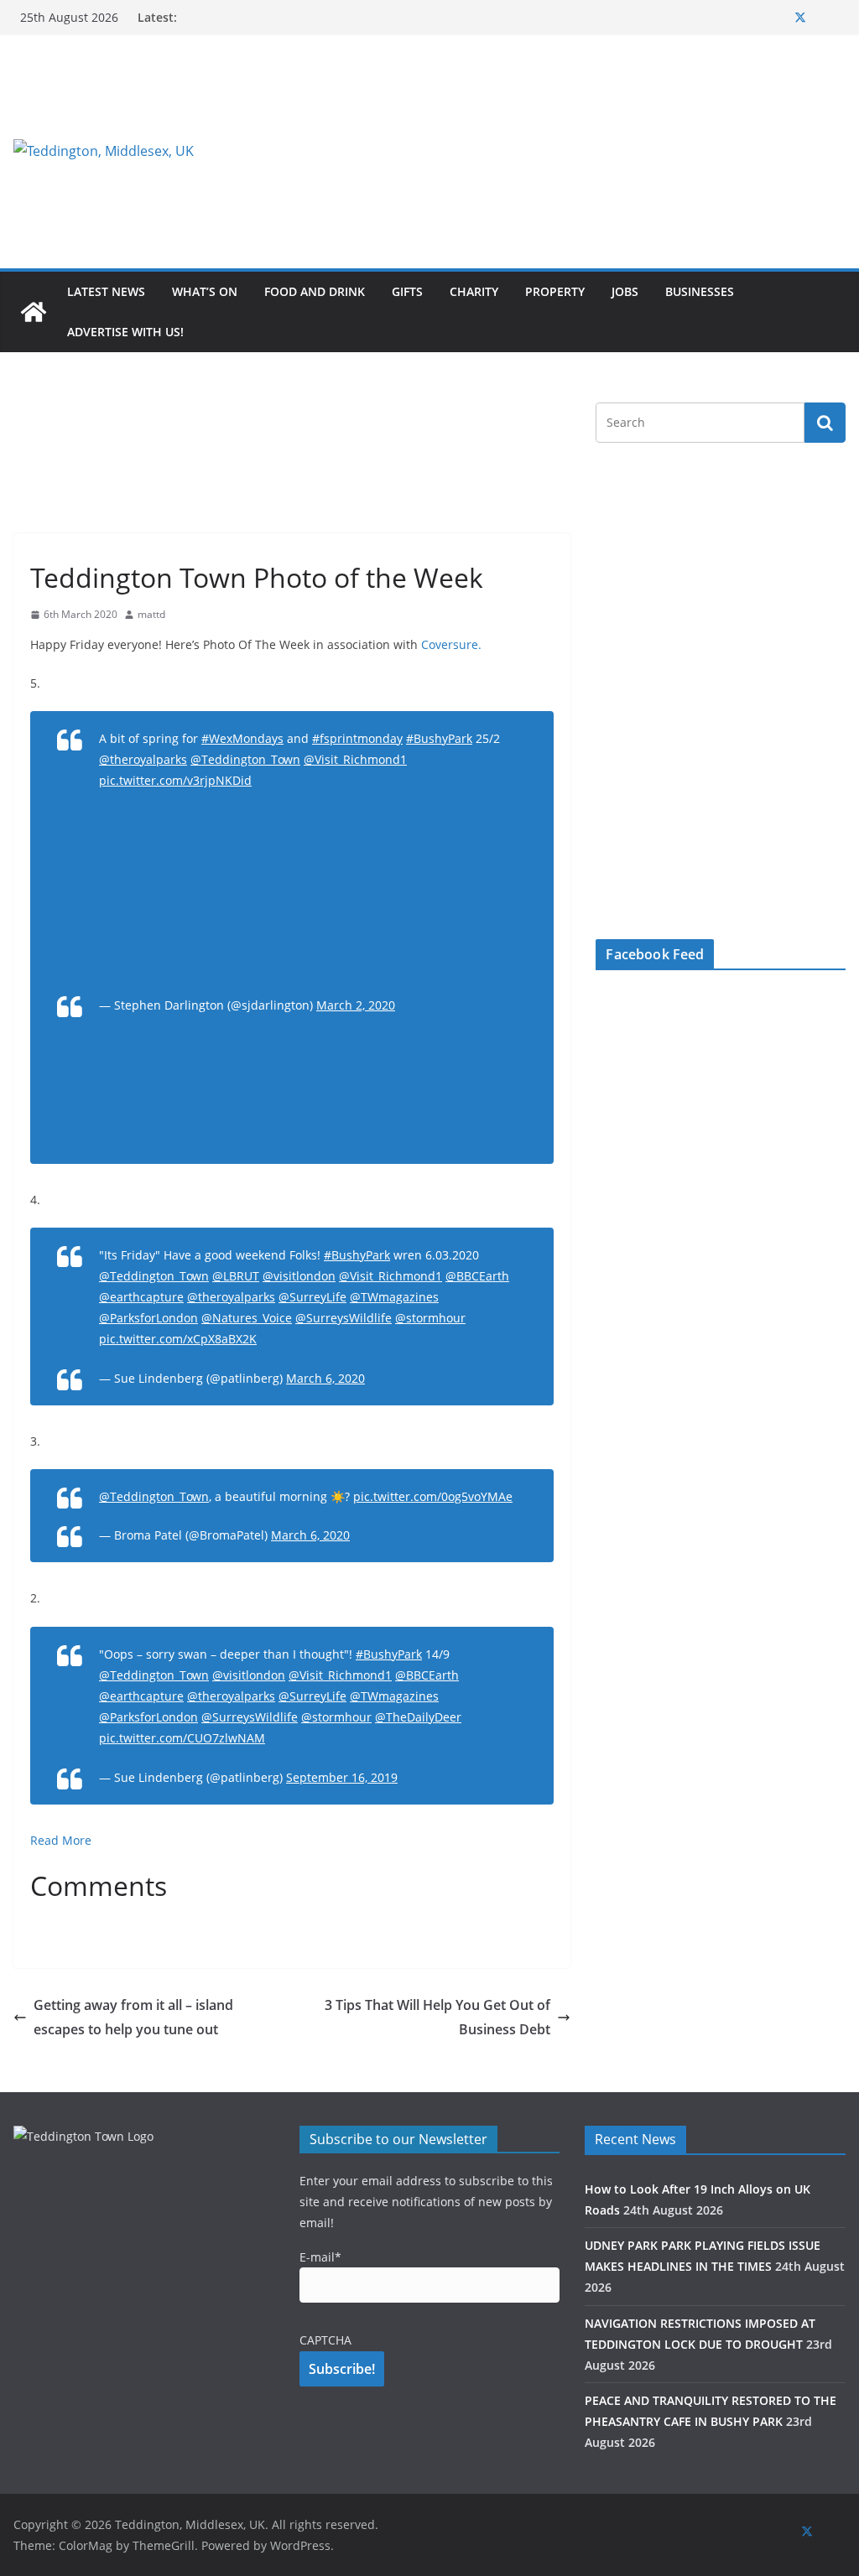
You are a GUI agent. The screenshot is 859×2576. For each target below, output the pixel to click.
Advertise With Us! (125, 332)
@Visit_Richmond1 (355, 759)
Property (555, 291)
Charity (474, 291)
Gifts (407, 291)
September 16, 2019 (342, 1777)
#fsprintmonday (357, 738)
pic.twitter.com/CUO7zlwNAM (182, 1738)
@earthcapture (141, 1297)
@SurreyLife (312, 1297)
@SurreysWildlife (344, 1318)
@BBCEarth (477, 1276)
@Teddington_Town (245, 759)
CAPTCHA (325, 2340)
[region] (573, 151)
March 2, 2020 (356, 1005)
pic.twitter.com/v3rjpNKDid (175, 780)
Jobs (625, 291)
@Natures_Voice (247, 1318)
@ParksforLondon (148, 1318)
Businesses (700, 291)
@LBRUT (236, 1276)
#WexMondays (242, 738)
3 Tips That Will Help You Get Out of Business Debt (437, 2017)
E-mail (320, 2257)
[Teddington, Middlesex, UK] (34, 312)
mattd (151, 614)
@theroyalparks (143, 759)
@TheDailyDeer (418, 1717)
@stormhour (430, 1318)
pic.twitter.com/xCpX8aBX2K (178, 1339)
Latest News (106, 291)
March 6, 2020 (325, 1378)
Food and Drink (315, 291)
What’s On (205, 291)
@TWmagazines (394, 1297)
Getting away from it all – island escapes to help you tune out (133, 2017)
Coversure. (451, 644)
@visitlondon (299, 1276)
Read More (62, 1840)
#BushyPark (439, 738)
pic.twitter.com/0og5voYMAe (433, 1496)
